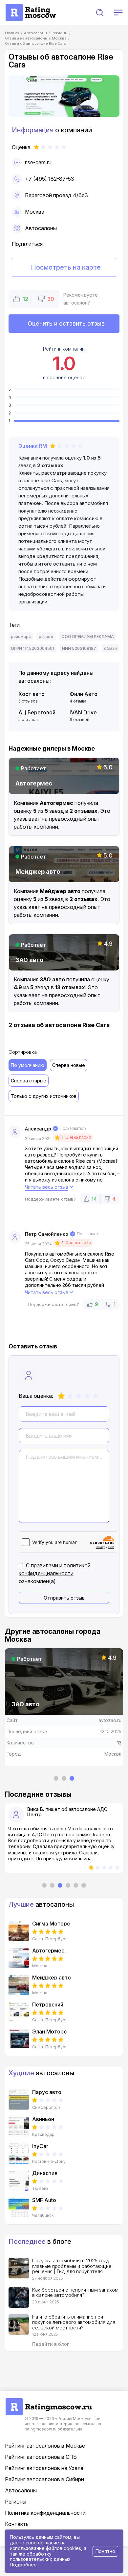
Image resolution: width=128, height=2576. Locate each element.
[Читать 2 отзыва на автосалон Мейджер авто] (19, 1985)
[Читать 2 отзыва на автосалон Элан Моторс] (19, 2039)
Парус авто (47, 2092)
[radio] (61, 1396)
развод (46, 637)
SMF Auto (44, 2200)
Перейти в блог (51, 2344)
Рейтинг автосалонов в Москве (45, 2446)
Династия (45, 2173)
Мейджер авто (52, 1978)
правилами (44, 1565)
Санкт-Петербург (50, 1939)
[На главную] (31, 7)
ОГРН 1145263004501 (32, 648)
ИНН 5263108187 (79, 648)
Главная (12, 33)
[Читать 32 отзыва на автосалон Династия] (19, 2181)
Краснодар (43, 2135)
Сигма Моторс (51, 1924)
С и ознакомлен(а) (55, 1573)
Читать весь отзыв (47, 1187)
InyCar (40, 2146)
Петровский (48, 2005)
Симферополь (46, 2108)
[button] (100, 13)
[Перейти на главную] (49, 2402)
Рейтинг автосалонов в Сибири (44, 2479)
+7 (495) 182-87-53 (50, 179)
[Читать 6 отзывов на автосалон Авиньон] (19, 2127)
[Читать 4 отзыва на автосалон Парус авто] (19, 2100)
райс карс (21, 637)
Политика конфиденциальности (45, 2513)
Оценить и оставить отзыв (66, 323)
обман (110, 648)
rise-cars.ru (38, 162)
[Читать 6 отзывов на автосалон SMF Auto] (19, 2208)
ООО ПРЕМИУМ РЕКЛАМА (88, 637)
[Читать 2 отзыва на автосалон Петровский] (19, 2012)
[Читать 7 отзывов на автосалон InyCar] (19, 2154)
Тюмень (40, 2189)
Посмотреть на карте (66, 267)
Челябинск (43, 2216)
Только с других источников (44, 1096)
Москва (35, 212)
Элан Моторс (49, 2032)
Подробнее (23, 2565)
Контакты (17, 2524)
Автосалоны (41, 228)
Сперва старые (29, 1081)
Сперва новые (69, 1065)
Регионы (16, 2502)
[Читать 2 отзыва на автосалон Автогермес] (19, 1958)
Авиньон (43, 2119)
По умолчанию (28, 1065)
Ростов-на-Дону (49, 2162)
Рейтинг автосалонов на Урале (44, 2468)
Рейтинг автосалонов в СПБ (41, 2457)
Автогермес (48, 1951)
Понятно (105, 2551)
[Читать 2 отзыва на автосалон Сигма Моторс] (19, 1931)
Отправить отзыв (64, 1598)
